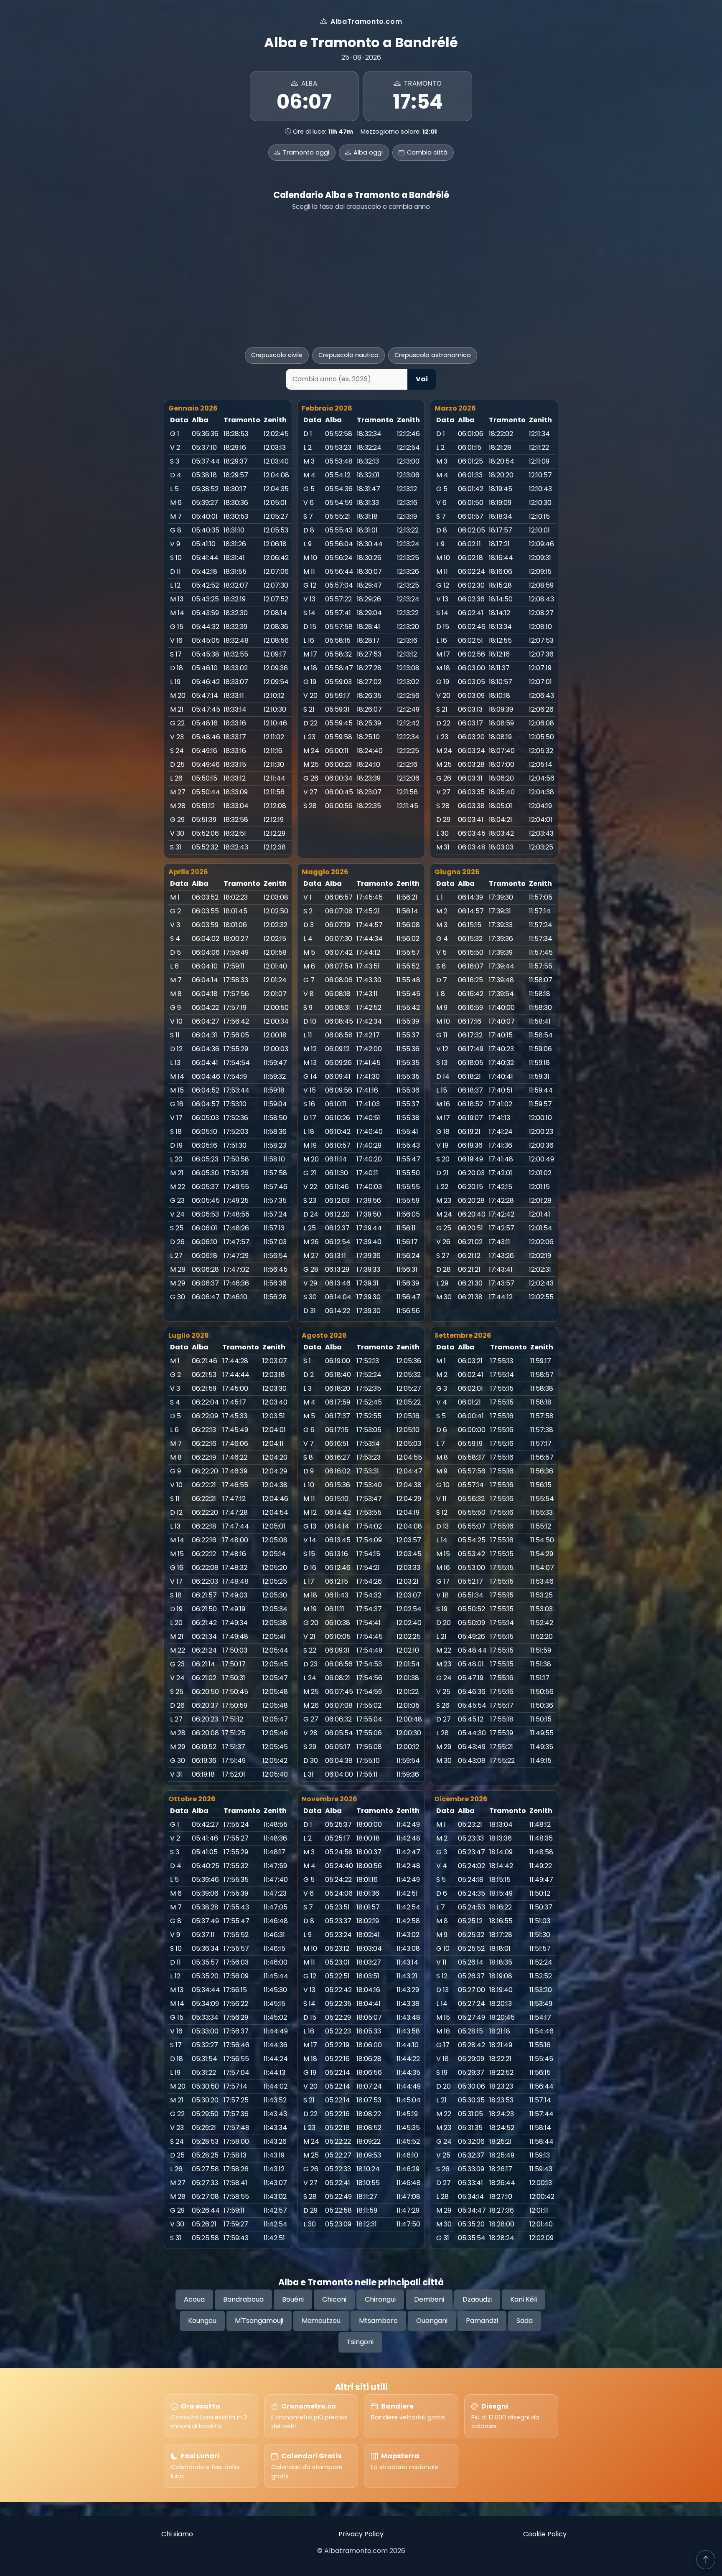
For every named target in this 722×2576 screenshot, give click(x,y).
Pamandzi (482, 2321)
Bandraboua (243, 2299)
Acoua (194, 2299)
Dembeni (429, 2299)
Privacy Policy (361, 2534)
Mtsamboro (378, 2321)
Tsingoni (360, 2342)
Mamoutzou (321, 2321)
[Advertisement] (361, 279)
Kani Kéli (524, 2299)
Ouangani (432, 2321)
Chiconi (334, 2299)
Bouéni (293, 2299)
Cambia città (427, 152)
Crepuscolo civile (277, 355)
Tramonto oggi (306, 152)
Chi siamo (177, 2534)
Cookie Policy (545, 2534)
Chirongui (380, 2299)
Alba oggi (368, 152)
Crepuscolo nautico (348, 355)
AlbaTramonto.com (366, 22)
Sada (525, 2321)
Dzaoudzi (477, 2299)
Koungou (202, 2321)
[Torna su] (706, 2560)
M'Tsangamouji (259, 2321)
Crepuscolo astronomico (433, 355)
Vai (422, 379)
